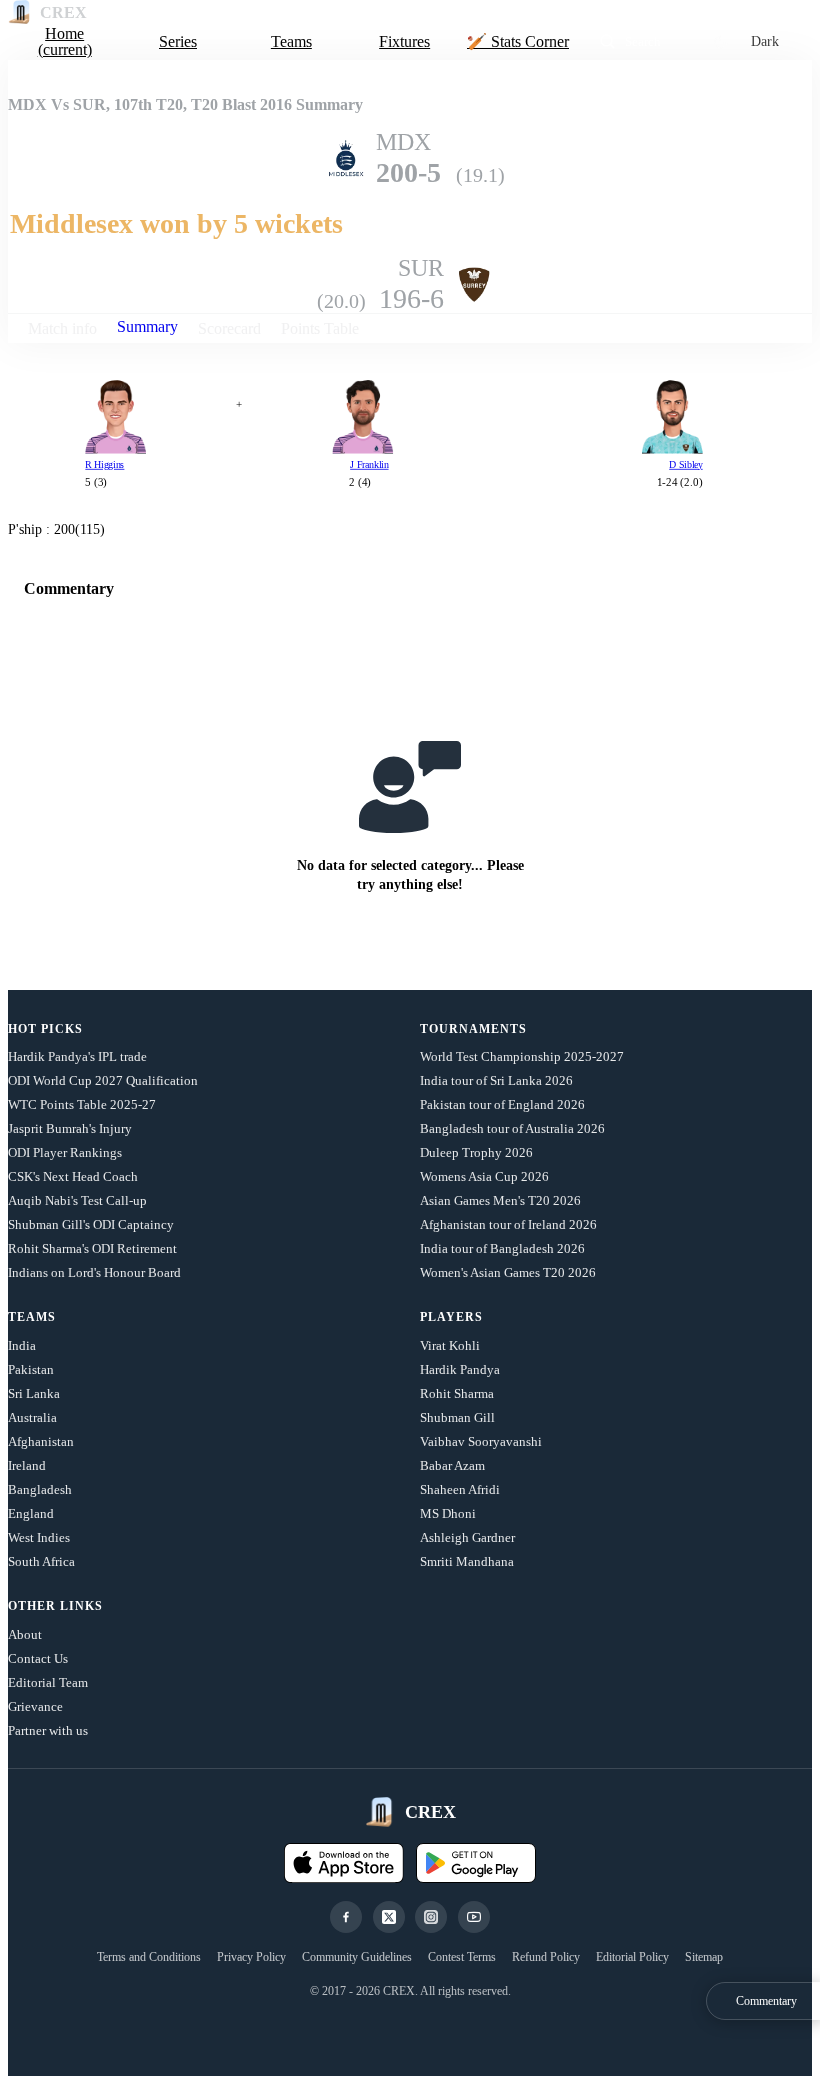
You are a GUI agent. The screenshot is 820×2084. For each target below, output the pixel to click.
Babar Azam (452, 1465)
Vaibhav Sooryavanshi (481, 1441)
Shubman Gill (457, 1417)
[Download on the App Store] (344, 1863)
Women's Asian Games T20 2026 (508, 1272)
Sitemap (704, 1957)
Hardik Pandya (460, 1369)
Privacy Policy (251, 1957)
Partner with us (48, 1730)
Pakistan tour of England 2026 (502, 1104)
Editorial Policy (632, 1957)
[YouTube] (474, 1917)
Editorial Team (48, 1682)
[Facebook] (346, 1917)
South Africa (41, 1561)
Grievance (35, 1706)
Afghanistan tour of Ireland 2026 (508, 1224)
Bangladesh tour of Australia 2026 (512, 1128)
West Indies (39, 1537)
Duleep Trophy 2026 (476, 1152)
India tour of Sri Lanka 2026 (496, 1080)
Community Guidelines (357, 1957)
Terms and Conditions (149, 1957)
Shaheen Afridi (460, 1489)
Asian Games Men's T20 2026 (500, 1200)
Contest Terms (462, 1957)
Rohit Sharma (457, 1393)
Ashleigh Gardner (467, 1537)
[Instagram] (431, 1917)
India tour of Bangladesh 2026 (502, 1248)
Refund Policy (546, 1957)
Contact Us (38, 1658)
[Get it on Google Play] (476, 1863)
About (25, 1634)
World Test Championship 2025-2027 (522, 1056)
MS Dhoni (448, 1513)
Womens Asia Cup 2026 (484, 1176)
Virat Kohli (450, 1345)
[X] (389, 1917)
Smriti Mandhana (467, 1561)
